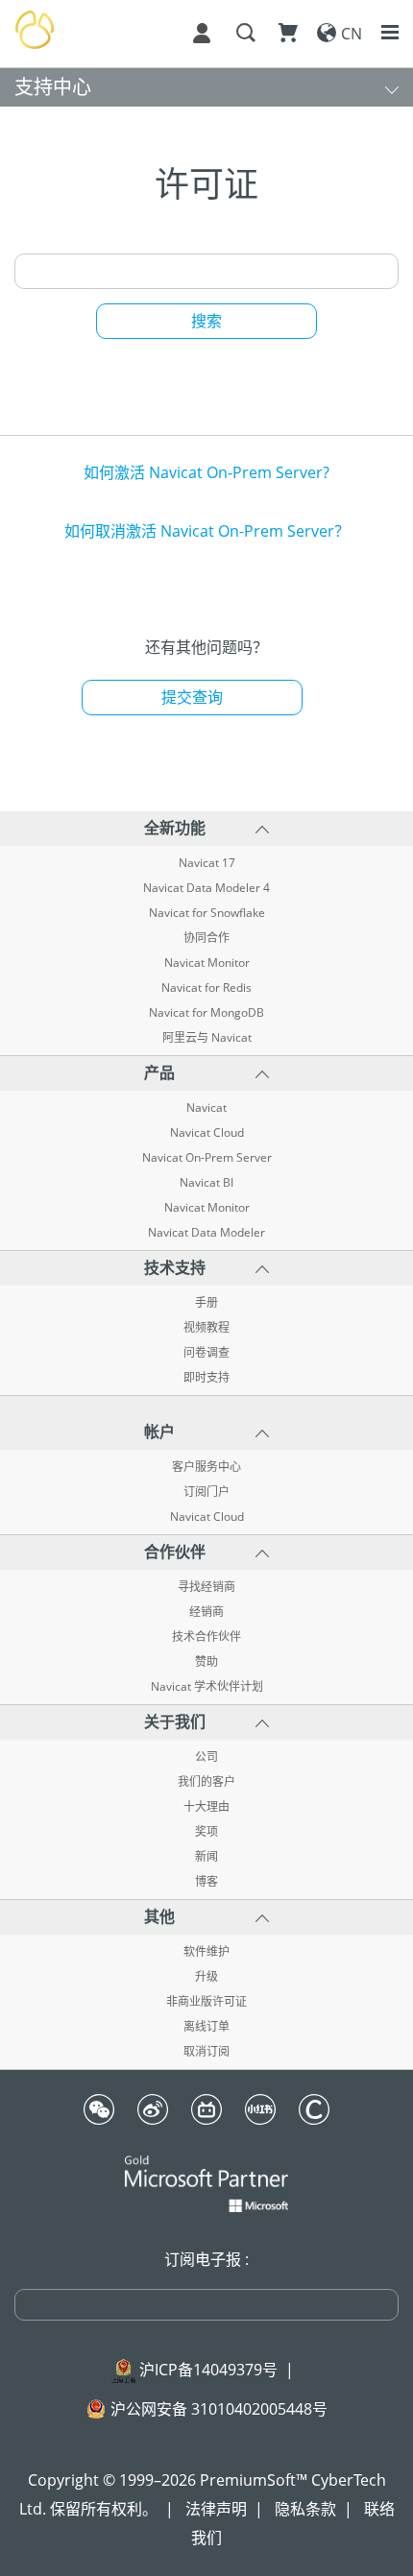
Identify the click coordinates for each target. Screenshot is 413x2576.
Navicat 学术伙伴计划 (207, 1687)
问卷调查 (206, 1353)
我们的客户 (206, 1782)
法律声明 (216, 2509)
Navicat (206, 1108)
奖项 (206, 1832)
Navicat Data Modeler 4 (206, 888)
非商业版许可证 (206, 2002)
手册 (206, 1303)
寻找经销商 (206, 1587)
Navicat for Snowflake (207, 913)
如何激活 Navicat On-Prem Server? (206, 472)
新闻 (206, 1857)
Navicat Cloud (207, 1133)
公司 (206, 1757)
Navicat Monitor (207, 963)
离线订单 (206, 2027)
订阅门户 (206, 1492)
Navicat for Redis (206, 988)
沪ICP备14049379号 (208, 2370)
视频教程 (206, 1328)
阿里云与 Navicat (207, 1038)
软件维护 (206, 1952)
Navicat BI (206, 1183)
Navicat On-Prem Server (207, 1158)
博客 (206, 1882)
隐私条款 (305, 2509)
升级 (206, 1977)
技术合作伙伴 (206, 1637)
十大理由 (206, 1807)
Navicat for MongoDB (206, 1013)
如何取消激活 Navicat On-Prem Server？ (207, 531)
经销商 (206, 1612)
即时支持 (206, 1378)
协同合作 (206, 938)
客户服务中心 (206, 1467)
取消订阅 (206, 2052)
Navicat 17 (207, 863)
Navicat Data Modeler (206, 1233)
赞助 (206, 1662)
